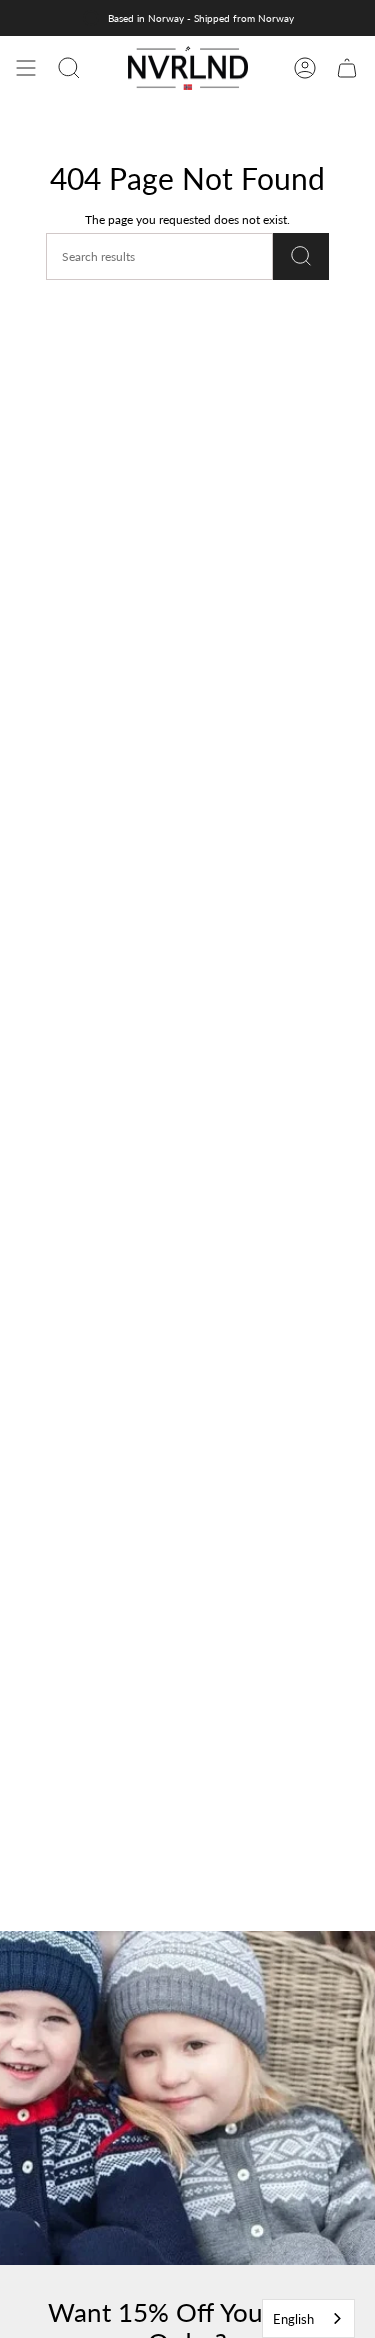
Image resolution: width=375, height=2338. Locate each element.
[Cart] (347, 68)
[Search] (301, 256)
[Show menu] (26, 68)
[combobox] (308, 2318)
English (293, 2319)
